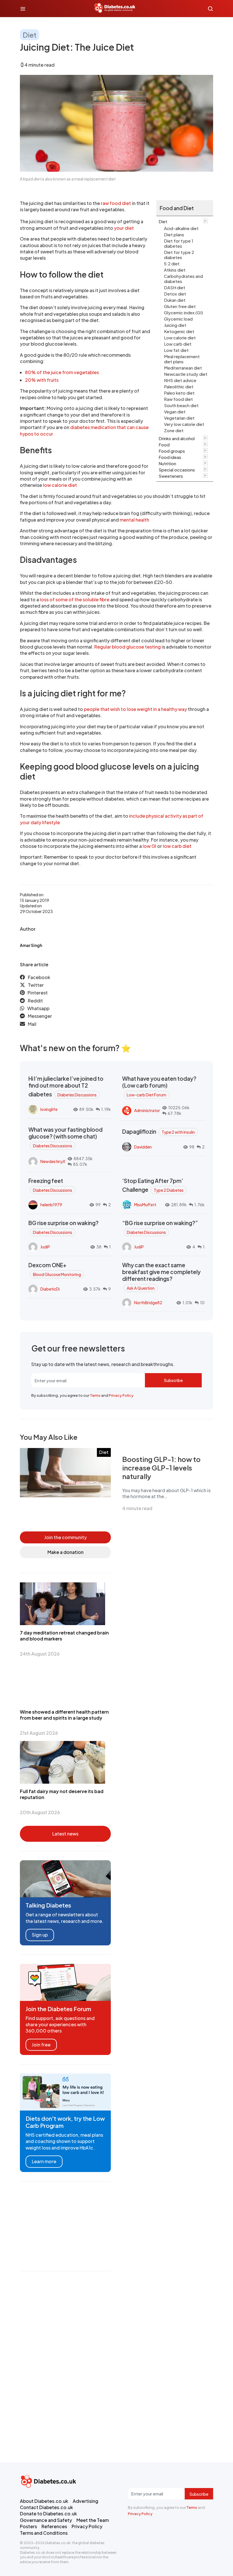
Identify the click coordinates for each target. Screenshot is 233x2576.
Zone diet (174, 430)
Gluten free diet (180, 306)
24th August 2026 (40, 1654)
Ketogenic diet (179, 331)
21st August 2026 (39, 1733)
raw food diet (116, 203)
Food (164, 445)
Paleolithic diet (179, 386)
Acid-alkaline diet (181, 228)
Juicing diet (175, 325)
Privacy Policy (121, 1395)
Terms (95, 1395)
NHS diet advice (180, 380)
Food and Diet (177, 208)
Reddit (35, 1001)
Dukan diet (175, 300)
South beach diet (181, 405)
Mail (32, 1024)
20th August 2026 (40, 1812)
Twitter (36, 985)
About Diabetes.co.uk (44, 2501)
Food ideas (170, 457)
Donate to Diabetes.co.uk (48, 2514)
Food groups (172, 451)
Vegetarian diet (179, 418)
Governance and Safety (46, 2520)
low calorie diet (60, 485)
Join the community (65, 1537)
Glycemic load (178, 319)
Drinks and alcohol (177, 438)
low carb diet (177, 846)
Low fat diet (176, 350)
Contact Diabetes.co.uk (46, 2507)
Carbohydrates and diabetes (183, 279)
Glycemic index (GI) (183, 312)
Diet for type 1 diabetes (179, 243)
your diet (124, 228)
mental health (134, 520)
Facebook (39, 977)
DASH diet (175, 287)
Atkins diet (175, 270)
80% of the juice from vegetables (62, 372)
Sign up (40, 1935)
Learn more (44, 2161)
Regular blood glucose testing (128, 647)
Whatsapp (38, 1008)
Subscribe (173, 1380)
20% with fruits (42, 380)
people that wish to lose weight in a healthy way (135, 709)
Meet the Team (93, 2520)
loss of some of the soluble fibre (75, 599)
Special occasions (177, 470)
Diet (30, 35)
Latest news (65, 1834)
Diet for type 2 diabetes (179, 255)
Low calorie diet (180, 338)
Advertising (86, 2501)
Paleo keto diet (179, 393)
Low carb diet (178, 344)
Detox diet (175, 294)
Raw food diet (178, 399)
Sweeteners (171, 476)
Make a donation (65, 1552)
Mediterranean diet (183, 368)
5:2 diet (172, 263)
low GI (149, 846)
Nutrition (167, 463)
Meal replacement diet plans (182, 359)
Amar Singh (31, 945)
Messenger (40, 1016)
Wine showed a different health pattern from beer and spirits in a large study (64, 1715)
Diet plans (174, 234)
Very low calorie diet (184, 424)
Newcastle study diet (186, 374)
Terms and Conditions (44, 2533)
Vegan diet (175, 412)
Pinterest (38, 993)
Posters (28, 2526)
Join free (41, 2045)
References (54, 2526)
